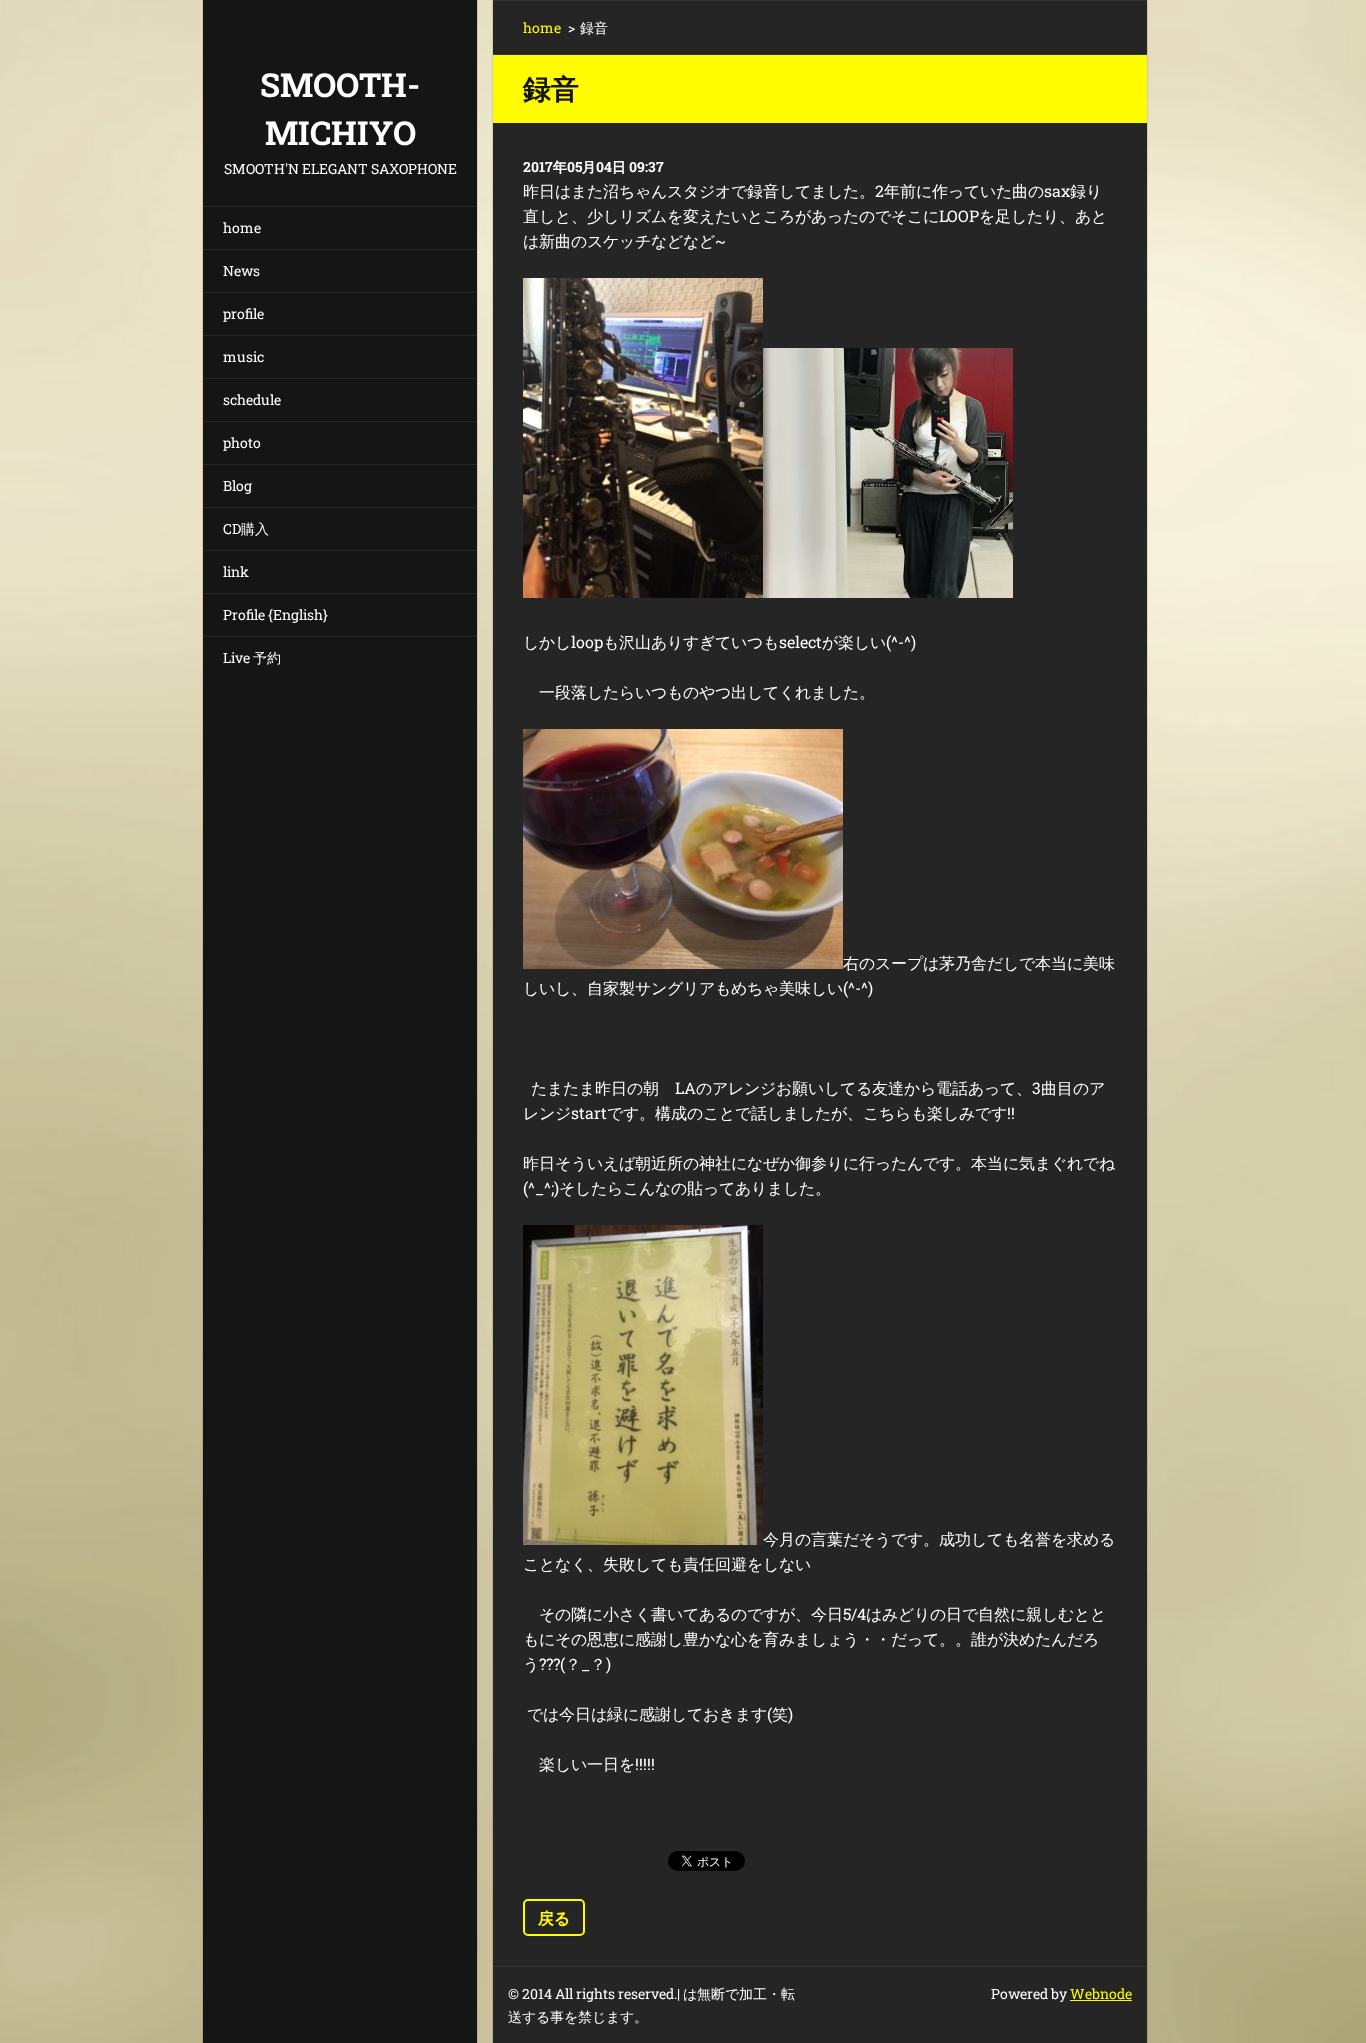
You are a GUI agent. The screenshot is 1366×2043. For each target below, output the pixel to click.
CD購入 (246, 528)
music (243, 356)
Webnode (1101, 1993)
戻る (554, 1917)
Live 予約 (252, 657)
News (241, 270)
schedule (252, 399)
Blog (237, 485)
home (242, 227)
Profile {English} (275, 614)
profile (243, 313)
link (236, 571)
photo (242, 442)
